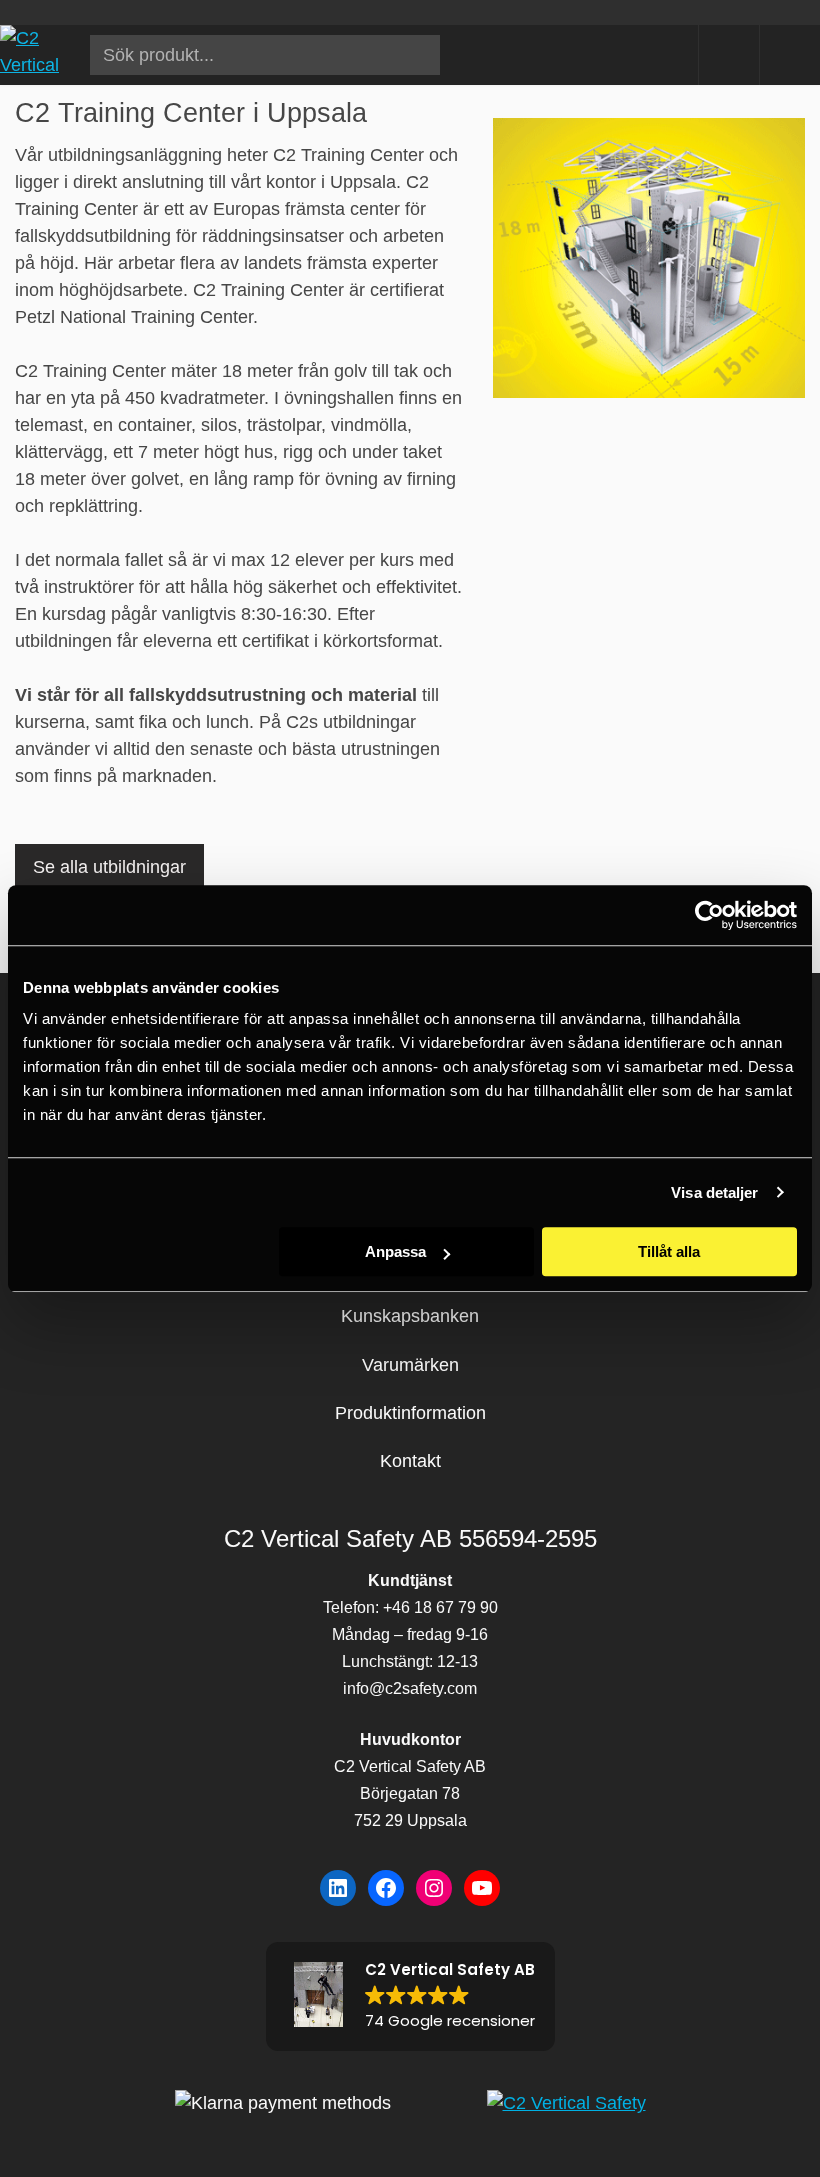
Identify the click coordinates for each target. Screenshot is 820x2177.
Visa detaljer (714, 1192)
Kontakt (410, 1461)
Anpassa (395, 1251)
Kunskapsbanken (410, 1316)
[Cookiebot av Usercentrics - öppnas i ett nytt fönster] (709, 915)
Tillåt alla (669, 1251)
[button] (410, 1996)
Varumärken (410, 1365)
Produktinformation (410, 1413)
